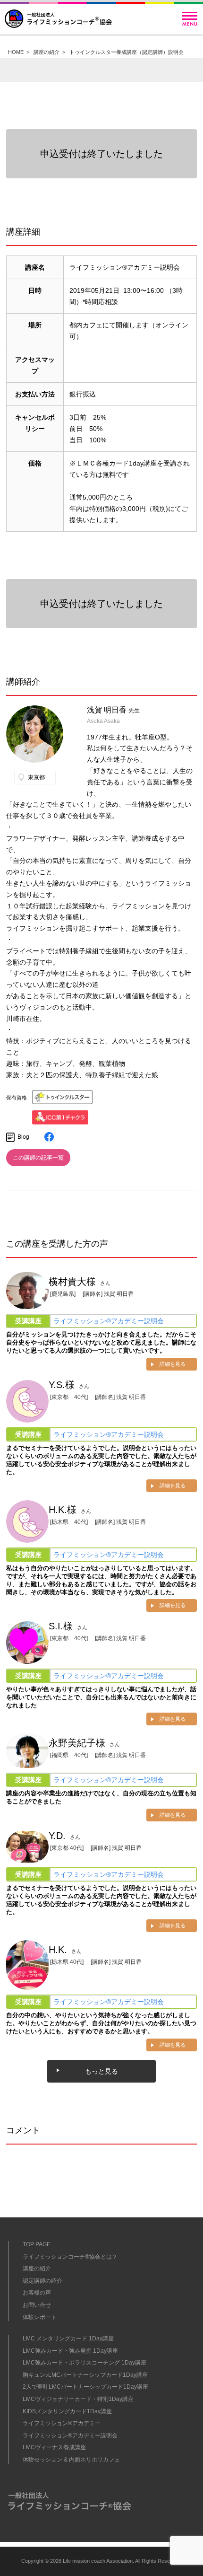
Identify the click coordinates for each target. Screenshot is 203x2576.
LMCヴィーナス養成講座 (54, 2447)
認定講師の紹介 (42, 2281)
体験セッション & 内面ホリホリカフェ (71, 2460)
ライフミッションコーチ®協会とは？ (70, 2257)
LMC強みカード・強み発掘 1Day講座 (70, 2351)
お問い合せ (37, 2305)
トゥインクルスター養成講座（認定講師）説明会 (127, 52)
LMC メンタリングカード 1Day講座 (68, 2339)
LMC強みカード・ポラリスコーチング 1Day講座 (85, 2363)
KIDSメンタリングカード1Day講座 (67, 2411)
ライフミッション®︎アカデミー (62, 2423)
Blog (23, 1137)
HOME (16, 52)
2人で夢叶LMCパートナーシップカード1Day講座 (85, 2387)
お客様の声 (37, 2293)
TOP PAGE (37, 2244)
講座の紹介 (47, 52)
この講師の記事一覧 (38, 1158)
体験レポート (40, 2317)
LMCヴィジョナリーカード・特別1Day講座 (78, 2399)
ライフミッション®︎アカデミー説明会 (109, 1321)
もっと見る (101, 2071)
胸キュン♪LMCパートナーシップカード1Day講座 (85, 2375)
